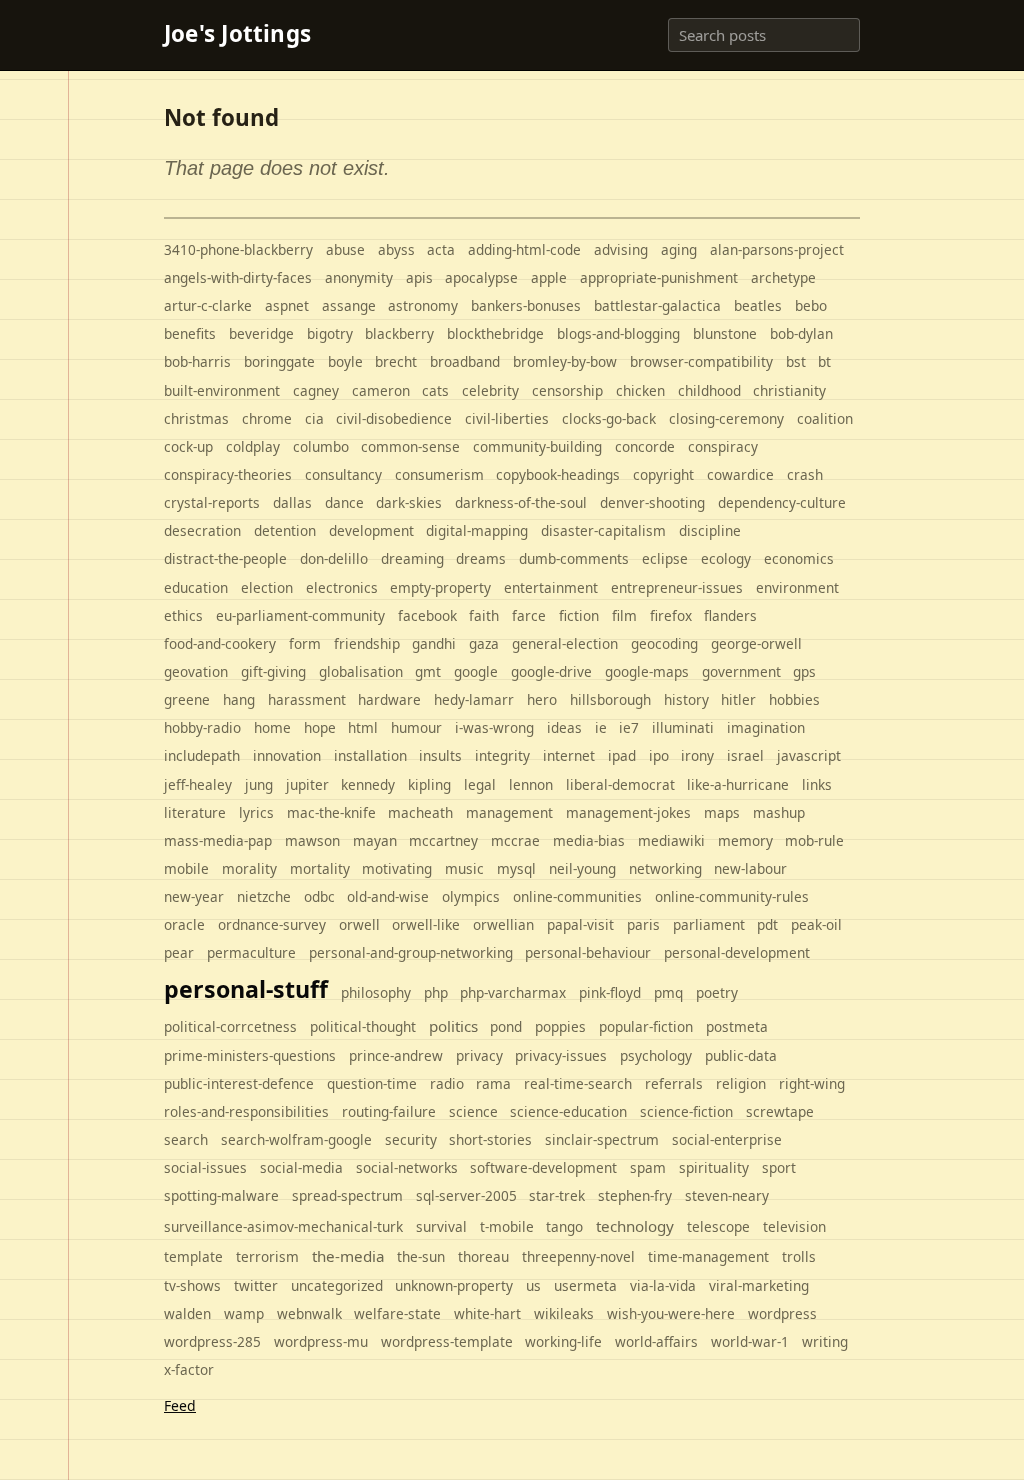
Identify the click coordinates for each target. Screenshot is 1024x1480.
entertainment (551, 587)
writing (825, 1341)
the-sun (421, 1256)
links (817, 784)
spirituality (714, 1167)
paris (643, 924)
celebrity (490, 390)
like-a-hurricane (738, 784)
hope (320, 727)
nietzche (264, 896)
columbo (321, 446)
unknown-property (454, 1285)
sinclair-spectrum (602, 1139)
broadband (465, 361)
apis (419, 277)
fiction (579, 615)
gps (804, 671)
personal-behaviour (588, 952)
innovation (287, 755)
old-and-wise (388, 896)
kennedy (368, 784)
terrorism (267, 1256)
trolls (799, 1256)
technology (635, 1226)
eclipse (665, 558)
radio (447, 1083)
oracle (184, 924)
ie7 (629, 727)
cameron (381, 390)
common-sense (410, 446)
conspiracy (723, 446)
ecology (726, 558)
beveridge (261, 333)
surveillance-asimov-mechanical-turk (283, 1226)
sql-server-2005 (466, 1195)
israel (745, 755)
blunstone (725, 333)
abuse (345, 249)
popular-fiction (646, 1026)
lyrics (256, 812)
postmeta (737, 1026)
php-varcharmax (513, 992)
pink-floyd (610, 992)
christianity (789, 390)
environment (797, 587)
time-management (708, 1256)
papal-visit (580, 924)
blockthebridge (495, 333)
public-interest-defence (239, 1083)
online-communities (577, 896)
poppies (560, 1026)
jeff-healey (198, 784)
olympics (471, 896)
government (741, 671)
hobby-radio (202, 727)
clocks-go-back (609, 418)
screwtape (780, 1111)
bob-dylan (801, 333)
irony (697, 755)
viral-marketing (759, 1285)
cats (435, 390)
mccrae (515, 840)
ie (601, 727)
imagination (766, 727)
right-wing (812, 1083)
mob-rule (814, 840)
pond (506, 1026)
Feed (180, 1405)
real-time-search (578, 1083)
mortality (320, 868)
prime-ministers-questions (250, 1055)
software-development (543, 1167)
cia (314, 418)
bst (796, 361)
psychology (656, 1055)
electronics (342, 587)
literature (195, 812)
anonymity (359, 277)
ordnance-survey (272, 924)
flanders (730, 615)
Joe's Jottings (237, 34)
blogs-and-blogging (618, 333)
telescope (718, 1226)
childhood (709, 390)
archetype (783, 277)
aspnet (287, 305)
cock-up (188, 446)
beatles (758, 305)
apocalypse (481, 277)
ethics (183, 615)
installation (370, 755)
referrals (674, 1083)
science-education (568, 1111)
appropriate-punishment (659, 277)
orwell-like (426, 924)
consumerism (439, 474)
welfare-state (397, 1313)
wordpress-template (447, 1341)
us (533, 1285)
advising (621, 249)
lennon (531, 784)
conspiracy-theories (228, 474)
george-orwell (756, 643)
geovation (196, 671)
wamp (244, 1313)
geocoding (664, 643)
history (686, 699)
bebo (811, 305)
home (272, 727)
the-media (348, 1256)
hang (239, 699)
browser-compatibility (701, 361)
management (509, 812)
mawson (312, 840)
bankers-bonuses (526, 305)
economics (799, 558)
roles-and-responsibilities (246, 1111)
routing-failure (389, 1111)
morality (249, 868)
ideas (564, 727)
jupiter (307, 784)
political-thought (363, 1026)
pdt (767, 924)
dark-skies (409, 502)
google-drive (551, 671)
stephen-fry (635, 1195)
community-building (537, 446)
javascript (809, 755)
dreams (481, 558)
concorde (645, 446)
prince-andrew (396, 1055)
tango (564, 1226)
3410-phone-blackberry (238, 249)
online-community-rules (732, 896)
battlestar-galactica (657, 305)
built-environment (222, 390)
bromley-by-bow (565, 361)
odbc (319, 896)
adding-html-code (524, 249)
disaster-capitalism (603, 530)
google (476, 671)
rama (493, 1083)
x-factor (189, 1369)
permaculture (251, 952)
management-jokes (628, 812)
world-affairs (656, 1341)
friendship (367, 643)
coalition (825, 418)
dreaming (412, 558)
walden (187, 1313)
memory (745, 840)
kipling (429, 784)
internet (569, 755)
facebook (427, 615)
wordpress (782, 1313)
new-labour (750, 868)
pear (179, 952)
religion (741, 1083)
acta (441, 249)
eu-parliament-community (300, 615)
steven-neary (727, 1195)
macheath (420, 812)
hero (542, 699)
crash (805, 474)
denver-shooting (652, 502)
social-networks (407, 1167)
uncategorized (337, 1285)
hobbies (794, 699)
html (363, 727)
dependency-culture (782, 502)
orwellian (503, 924)
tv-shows (192, 1285)
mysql (516, 868)
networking (665, 868)
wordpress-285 (212, 1341)
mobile (186, 868)
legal (480, 784)
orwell (359, 924)
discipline (710, 530)
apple (549, 277)
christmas (196, 418)
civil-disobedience (394, 418)
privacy (479, 1055)
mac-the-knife (331, 812)
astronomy (423, 305)
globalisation (361, 671)
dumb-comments (574, 558)
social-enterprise (727, 1139)
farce (529, 615)
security (411, 1139)
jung (259, 784)
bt (824, 361)
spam (648, 1167)
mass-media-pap (218, 840)
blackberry (399, 333)
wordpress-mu (321, 1341)
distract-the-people (225, 558)
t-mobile (507, 1226)
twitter (256, 1285)
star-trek (557, 1195)
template (193, 1256)
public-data (741, 1055)
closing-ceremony (726, 418)
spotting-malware (221, 1195)
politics (453, 1026)
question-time (372, 1083)
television (794, 1226)
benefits (190, 333)
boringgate (279, 361)
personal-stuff (246, 989)
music (464, 868)
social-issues (205, 1167)
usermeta (585, 1285)
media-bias (589, 840)
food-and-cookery (220, 643)
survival (441, 1226)
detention (285, 530)
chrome (267, 418)
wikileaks (564, 1313)
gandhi (434, 643)
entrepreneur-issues (677, 587)
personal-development (737, 952)
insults (440, 755)
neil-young (582, 868)
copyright (663, 474)
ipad (622, 755)
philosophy (376, 992)
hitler (738, 699)
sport (779, 1167)
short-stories (490, 1139)
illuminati (683, 727)
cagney (316, 390)
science (473, 1111)
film (624, 615)
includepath (202, 755)
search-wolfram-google (296, 1139)
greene (187, 699)
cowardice (740, 474)
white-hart (487, 1313)
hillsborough (610, 699)
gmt (428, 671)
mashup (779, 812)
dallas (292, 502)
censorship (567, 390)
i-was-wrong (494, 727)
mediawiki (671, 840)
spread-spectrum (347, 1195)
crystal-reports (212, 502)
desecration (202, 530)
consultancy (343, 474)
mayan (375, 840)
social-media (301, 1167)
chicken (640, 390)
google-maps (647, 671)
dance (344, 502)
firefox (671, 615)
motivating (397, 868)
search (186, 1139)
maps (722, 812)
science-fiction (686, 1111)
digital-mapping (477, 530)
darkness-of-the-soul (521, 502)
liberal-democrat (620, 784)
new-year (194, 896)
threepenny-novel (578, 1256)
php (436, 992)
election (267, 587)
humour (416, 727)
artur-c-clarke (208, 305)
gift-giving (273, 671)
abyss (396, 249)
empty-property (440, 587)
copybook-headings (558, 474)
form (305, 643)
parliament (709, 924)
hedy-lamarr (474, 699)
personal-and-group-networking (411, 952)
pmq (668, 992)
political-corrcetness (230, 1026)
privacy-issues (561, 1055)
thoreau (483, 1256)
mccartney (443, 840)
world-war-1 (750, 1341)
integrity (502, 755)
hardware (389, 699)
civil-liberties (507, 418)
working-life (563, 1341)
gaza (484, 643)
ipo (659, 755)
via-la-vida (663, 1285)
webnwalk (309, 1313)
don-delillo (334, 558)
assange (349, 305)
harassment (307, 699)
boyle (345, 361)
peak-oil (816, 924)
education (196, 587)
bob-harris (197, 361)
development (371, 530)
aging (679, 249)
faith (484, 615)
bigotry (330, 333)
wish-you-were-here (671, 1313)
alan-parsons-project (777, 249)
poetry (717, 992)
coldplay (253, 446)
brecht (396, 361)
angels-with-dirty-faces (238, 277)
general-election (565, 643)
